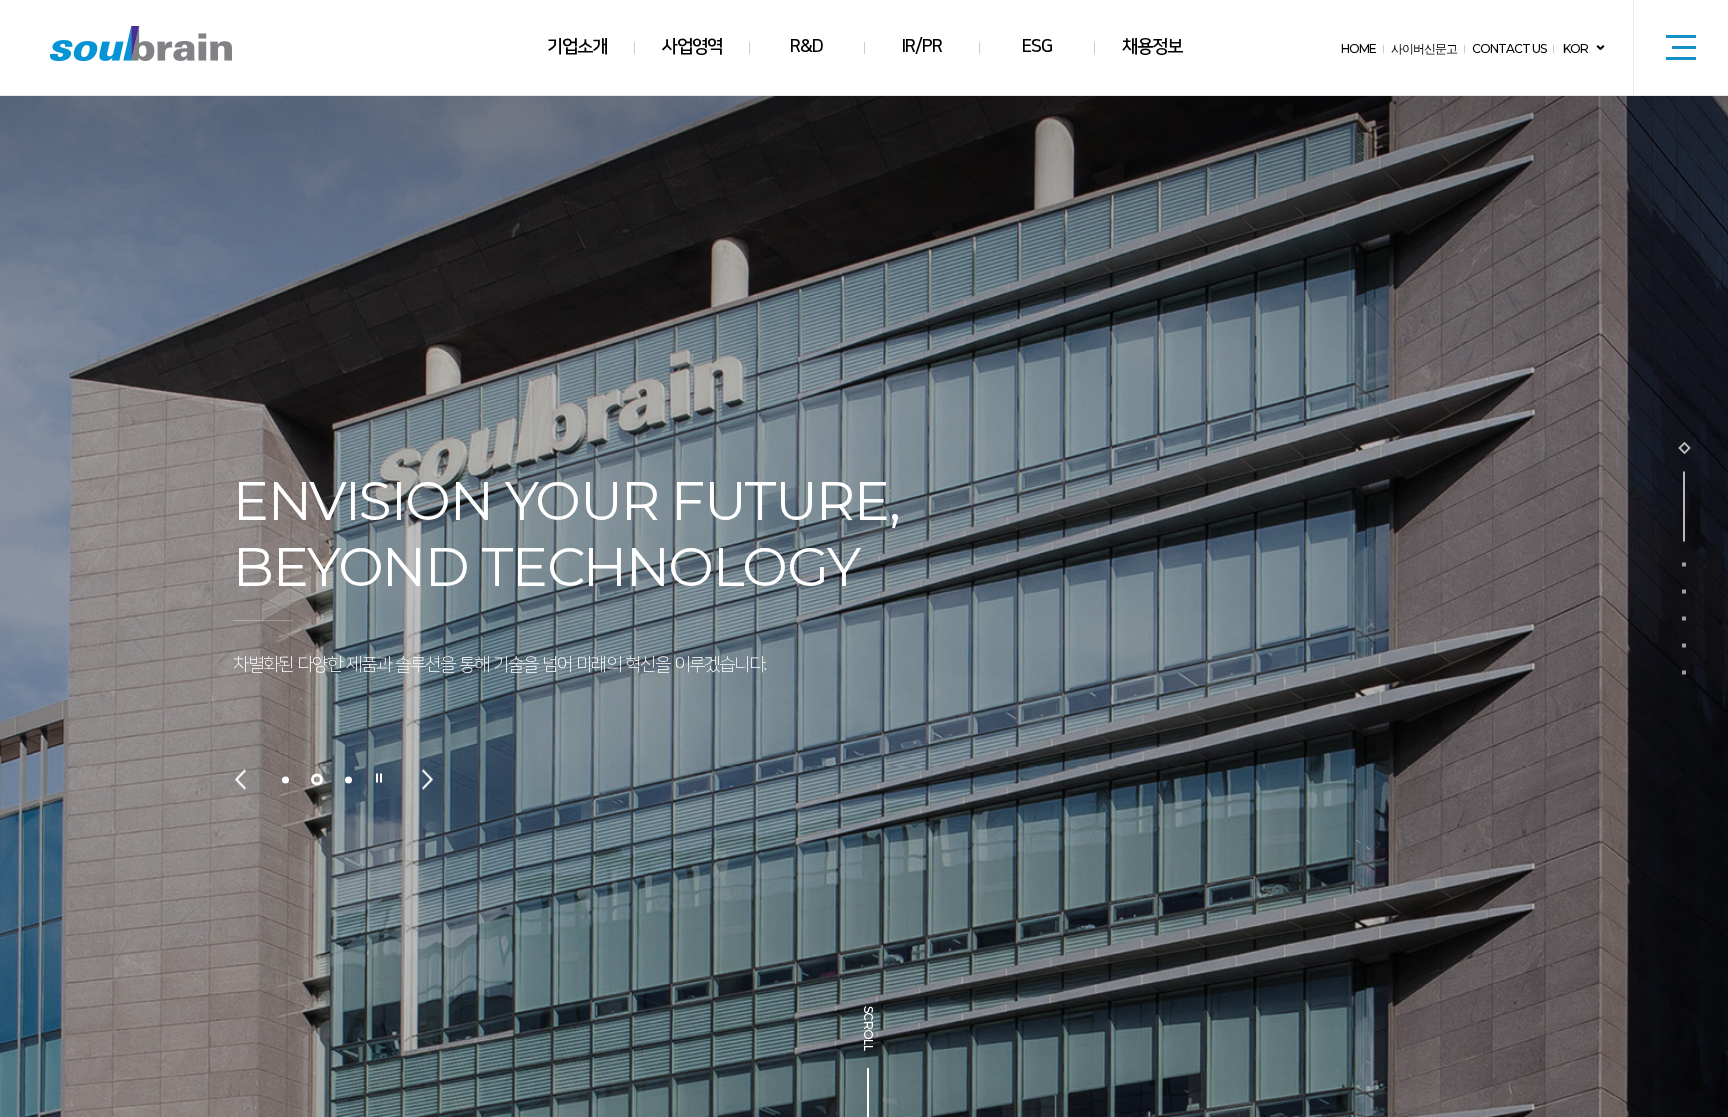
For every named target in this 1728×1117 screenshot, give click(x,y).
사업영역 (692, 47)
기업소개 (577, 47)
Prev (241, 779)
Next (428, 779)
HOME (1358, 48)
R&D (806, 47)
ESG (1037, 47)
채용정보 (1152, 47)
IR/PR (922, 47)
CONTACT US (1509, 48)
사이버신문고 (1424, 48)
